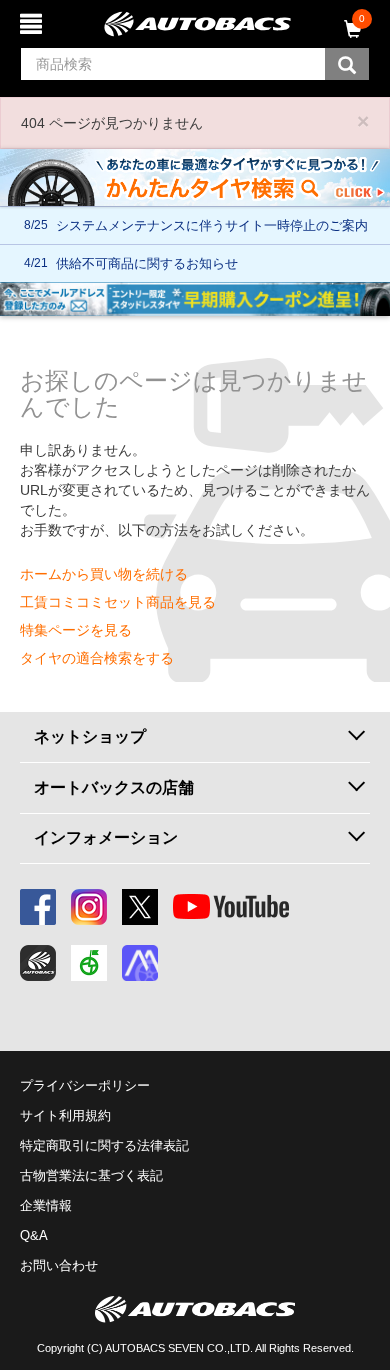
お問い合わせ (59, 1265)
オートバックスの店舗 (114, 787)
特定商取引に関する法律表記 (104, 1145)
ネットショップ (90, 736)
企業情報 (46, 1205)
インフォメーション (106, 837)
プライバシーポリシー (85, 1085)
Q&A (34, 1235)
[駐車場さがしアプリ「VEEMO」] (89, 963)
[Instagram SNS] (89, 907)
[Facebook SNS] (38, 907)
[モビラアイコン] (140, 963)
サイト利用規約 (65, 1115)
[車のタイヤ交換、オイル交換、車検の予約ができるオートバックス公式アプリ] (38, 963)
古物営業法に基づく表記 (91, 1175)
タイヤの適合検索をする (97, 658)
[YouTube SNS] (231, 907)
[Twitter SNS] (140, 907)
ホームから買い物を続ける (104, 574)
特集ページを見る (76, 630)
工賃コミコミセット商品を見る (118, 602)
